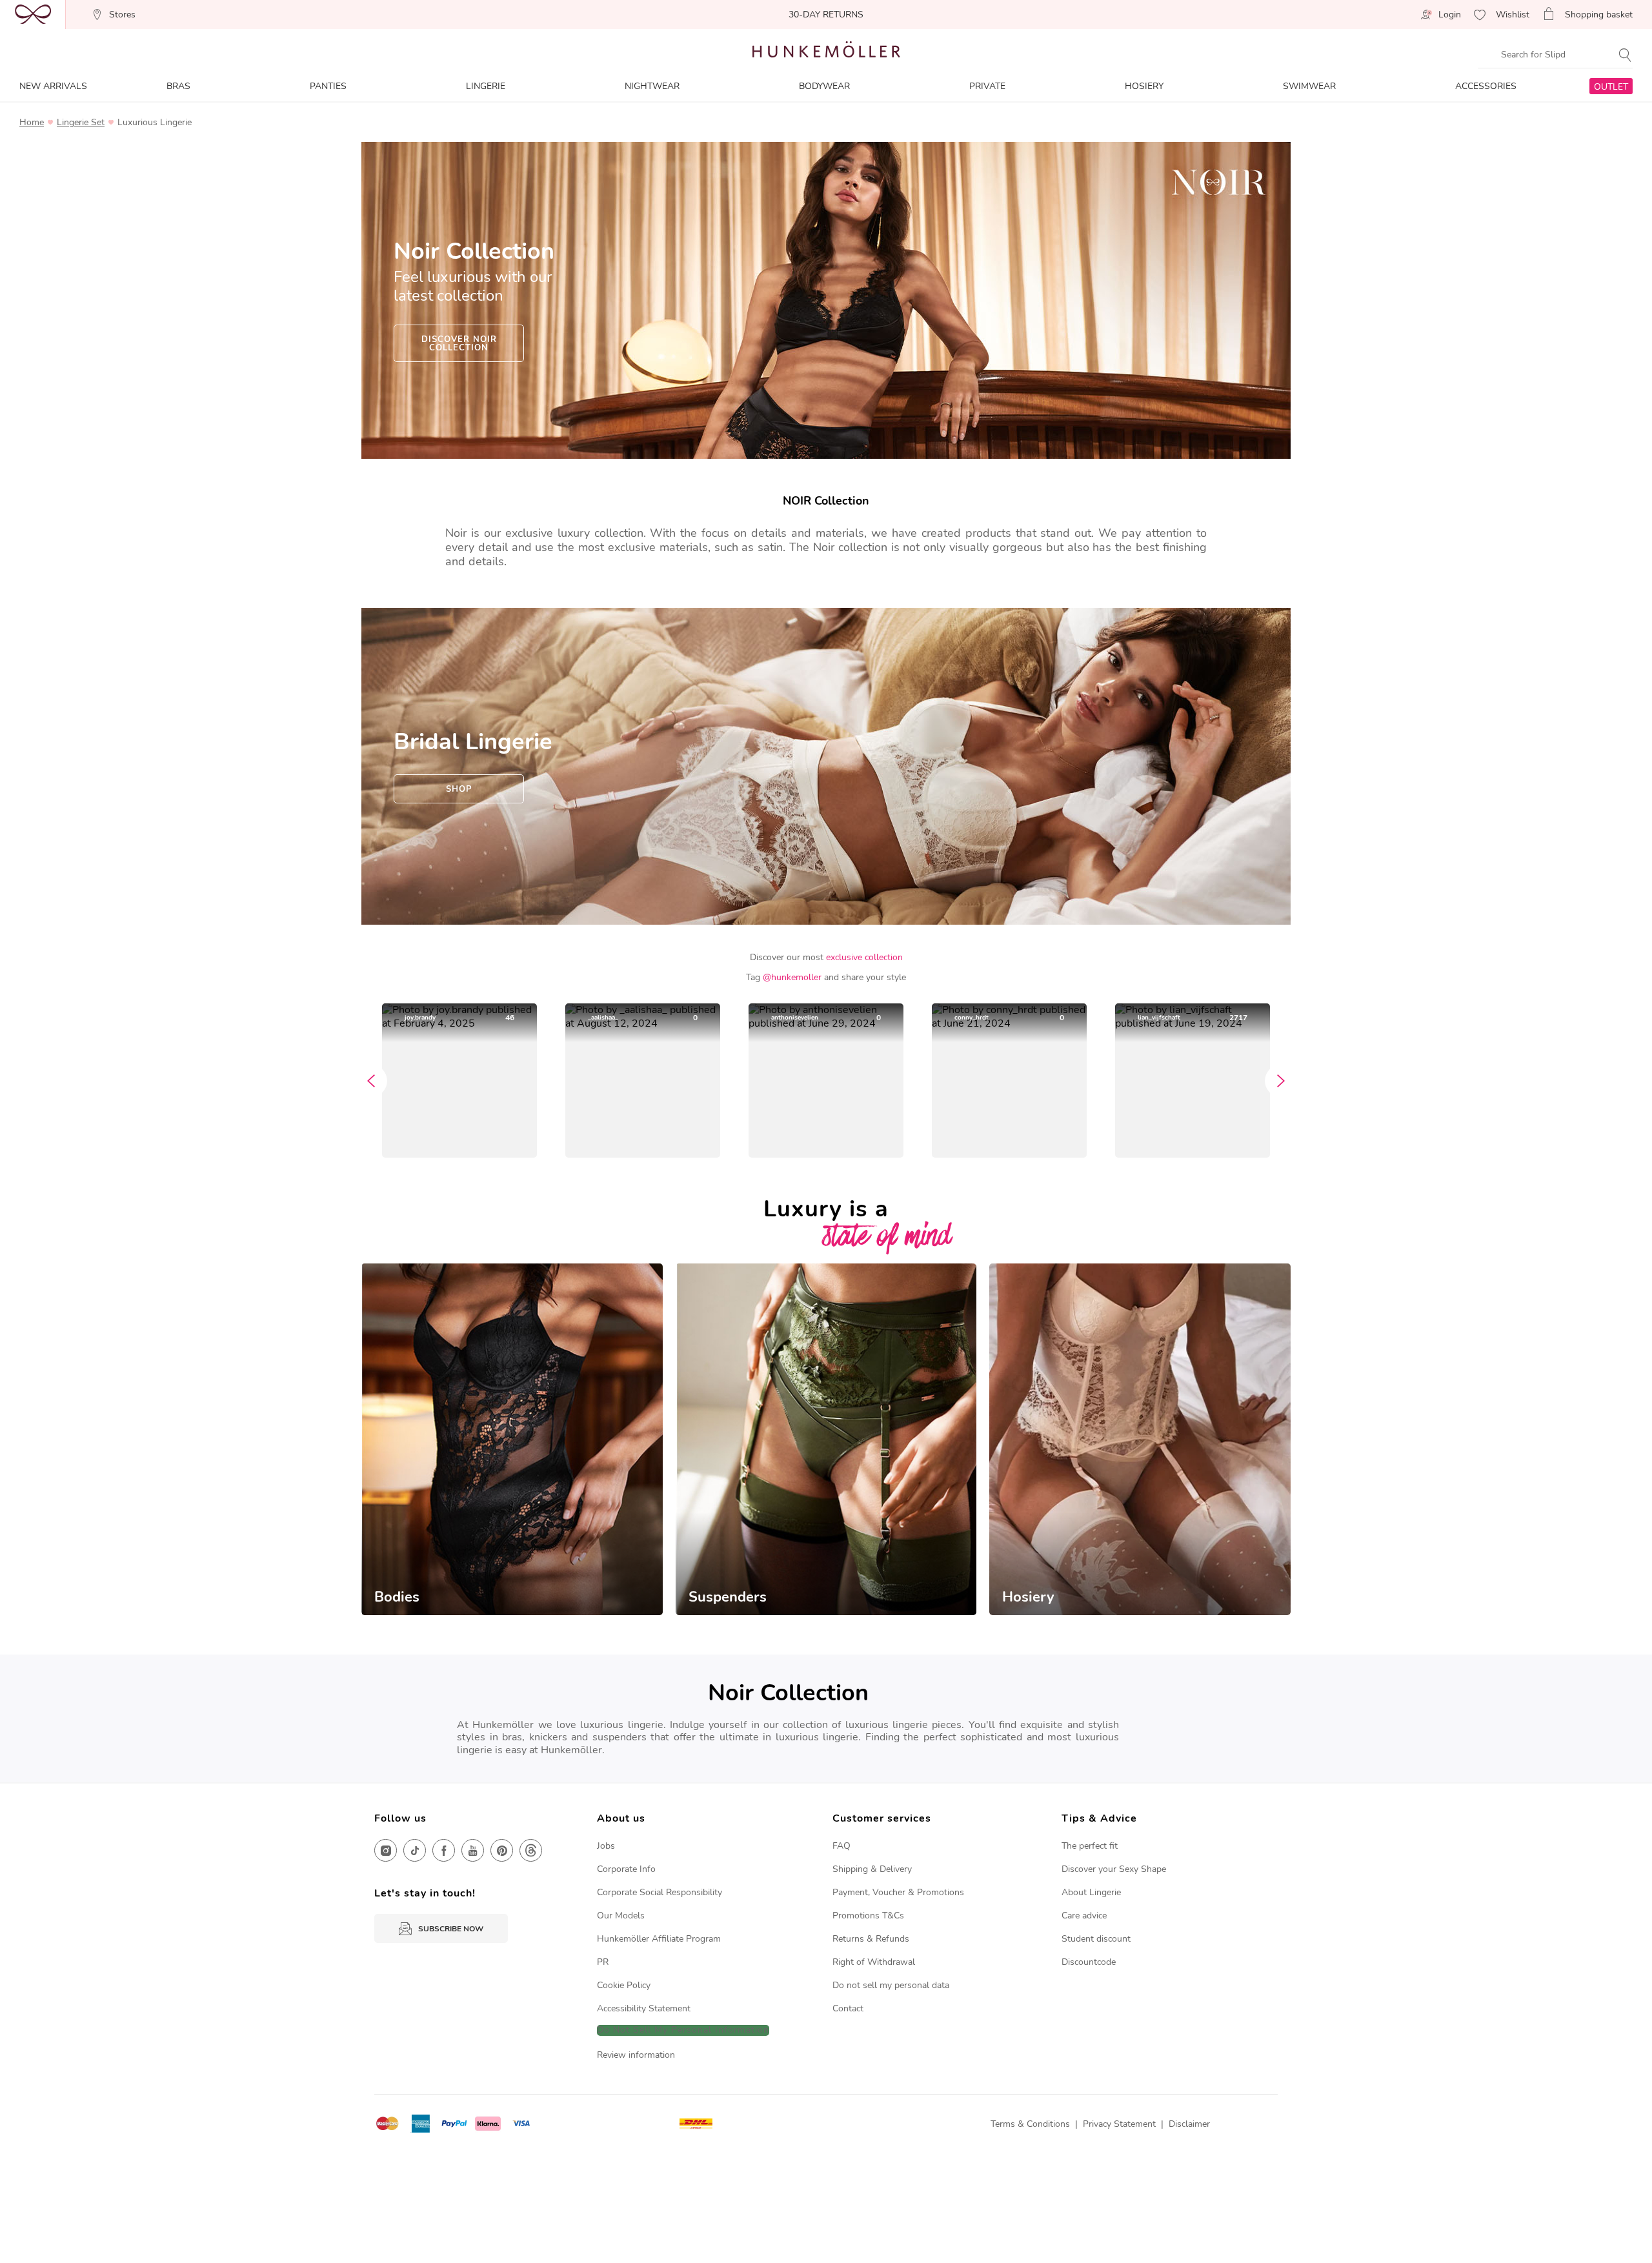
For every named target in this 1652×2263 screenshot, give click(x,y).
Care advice (1084, 1916)
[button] (459, 1081)
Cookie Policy (624, 1985)
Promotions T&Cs (868, 1916)
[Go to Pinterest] (502, 1850)
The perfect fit (1090, 1846)
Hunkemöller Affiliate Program (659, 1939)
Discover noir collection (459, 344)
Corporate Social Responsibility (660, 1892)
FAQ (841, 1846)
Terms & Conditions (1030, 2124)
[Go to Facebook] (444, 1850)
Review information (636, 2055)
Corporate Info (626, 1869)
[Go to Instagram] (386, 1850)
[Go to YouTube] (473, 1850)
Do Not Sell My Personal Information (683, 2030)
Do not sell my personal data (891, 1985)
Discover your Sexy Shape (1114, 1869)
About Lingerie (1091, 1892)
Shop (459, 789)
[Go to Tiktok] (415, 1850)
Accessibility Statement (644, 2008)
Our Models (621, 1916)
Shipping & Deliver (870, 1869)
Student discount (1096, 1939)
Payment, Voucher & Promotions (898, 1892)
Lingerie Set (81, 123)
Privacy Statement (1119, 2124)
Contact (848, 2008)
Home (32, 123)
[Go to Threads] (531, 1850)
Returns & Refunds (871, 1939)
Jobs (606, 1846)
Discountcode (1089, 1962)
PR (603, 1962)
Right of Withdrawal (874, 1962)
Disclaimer (1189, 2124)
